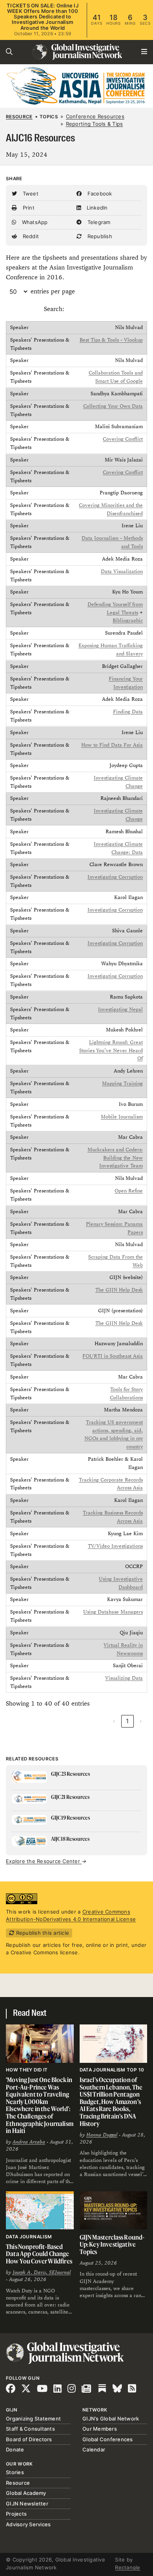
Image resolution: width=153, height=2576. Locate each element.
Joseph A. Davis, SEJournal (42, 2272)
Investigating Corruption (115, 877)
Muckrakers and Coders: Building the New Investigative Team (115, 1158)
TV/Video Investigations (115, 1546)
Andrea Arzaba (29, 2142)
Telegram (98, 222)
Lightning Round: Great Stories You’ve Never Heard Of (111, 1051)
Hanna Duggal (102, 2135)
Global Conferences (108, 2439)
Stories (15, 2472)
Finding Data (128, 712)
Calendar (94, 2449)
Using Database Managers (113, 1612)
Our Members (100, 2429)
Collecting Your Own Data (113, 406)
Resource (19, 117)
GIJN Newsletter (27, 2504)
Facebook (99, 194)
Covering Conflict (123, 439)
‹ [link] (114, 1721)
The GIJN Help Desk (119, 1290)
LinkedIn (96, 208)
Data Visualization (122, 572)
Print (28, 208)
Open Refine (129, 1191)
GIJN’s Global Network (111, 2419)
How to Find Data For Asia (112, 745)
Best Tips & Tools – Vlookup (111, 340)
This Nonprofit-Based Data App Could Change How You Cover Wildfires (39, 2254)
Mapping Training (122, 1084)
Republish (99, 236)
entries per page (53, 291)
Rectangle (127, 2567)
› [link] (141, 1721)
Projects (16, 2514)
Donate (15, 2449)
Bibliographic (128, 621)
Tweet (30, 194)
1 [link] (127, 1721)
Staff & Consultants (30, 2429)
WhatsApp (34, 222)
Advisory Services (28, 2524)
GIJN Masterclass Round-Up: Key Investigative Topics (112, 2244)
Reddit (30, 236)
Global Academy (26, 2493)
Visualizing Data (124, 1678)
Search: (54, 309)
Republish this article (42, 1933)
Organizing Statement (33, 2419)
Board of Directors (29, 2439)
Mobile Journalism (122, 1116)
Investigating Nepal (120, 1009)
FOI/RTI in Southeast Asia (113, 1356)
